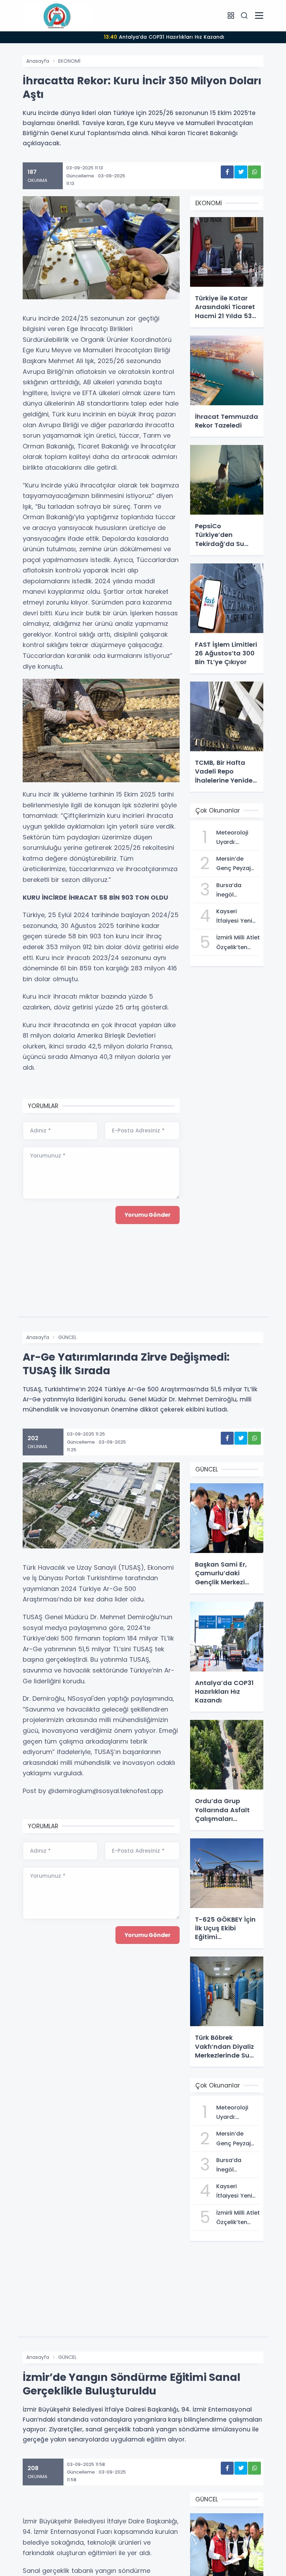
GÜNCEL (67, 1337)
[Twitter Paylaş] (241, 172)
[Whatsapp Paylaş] (254, 172)
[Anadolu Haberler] (58, 15)
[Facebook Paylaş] (227, 172)
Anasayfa (38, 61)
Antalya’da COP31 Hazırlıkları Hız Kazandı (164, 37)
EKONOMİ (69, 61)
